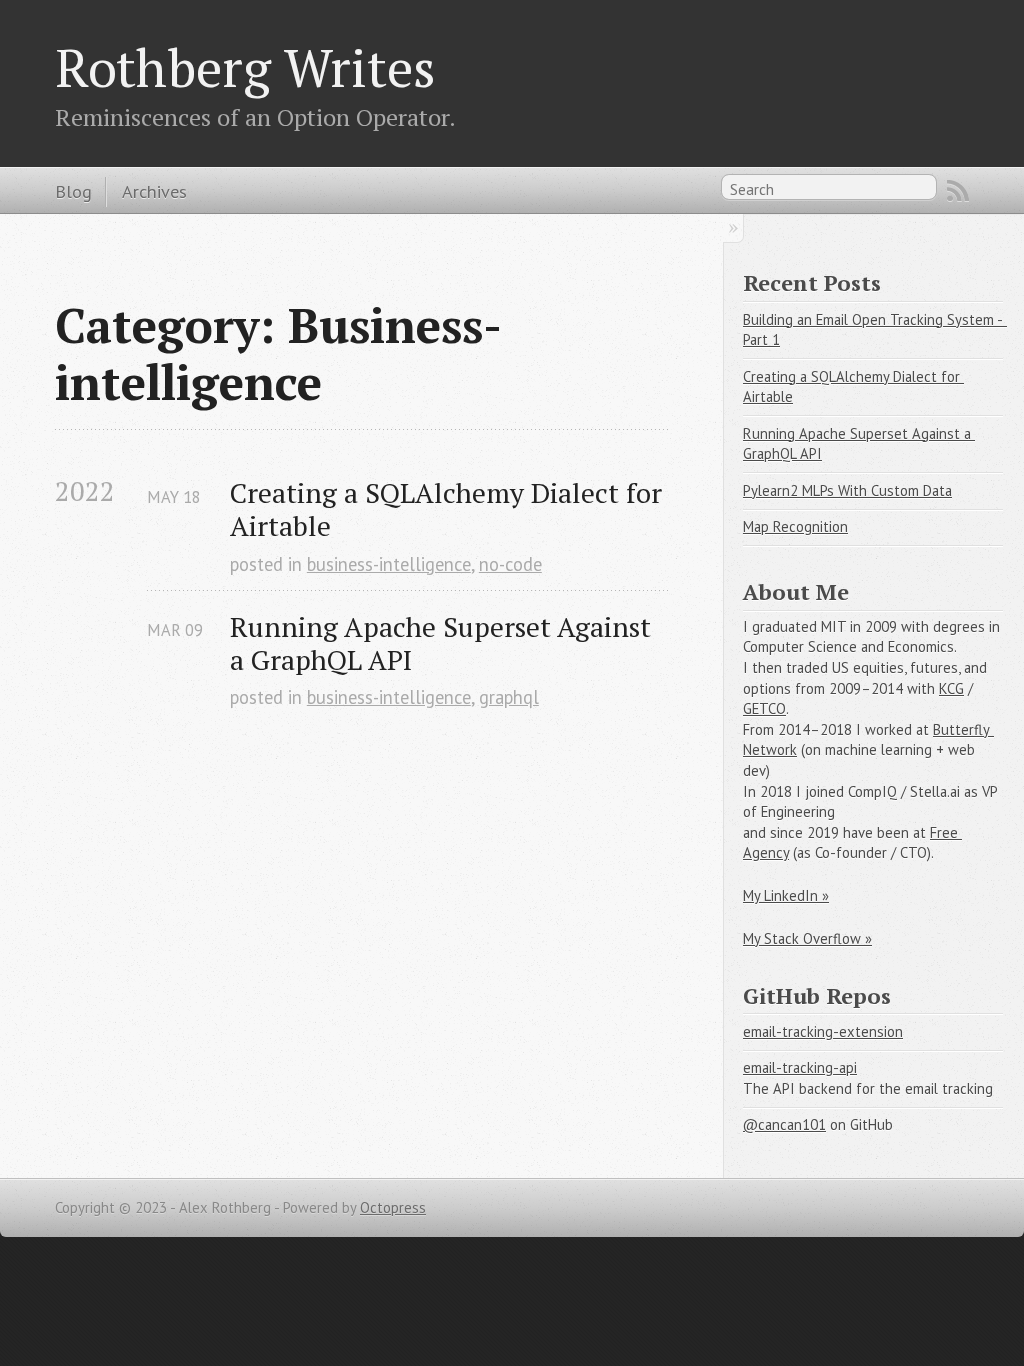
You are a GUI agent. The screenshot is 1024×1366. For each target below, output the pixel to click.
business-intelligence (389, 564)
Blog (73, 191)
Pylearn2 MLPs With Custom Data (847, 490)
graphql (509, 697)
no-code (510, 564)
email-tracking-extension (823, 1031)
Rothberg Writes (245, 67)
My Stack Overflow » (807, 938)
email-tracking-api (800, 1067)
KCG (951, 688)
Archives (154, 191)
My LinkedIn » (786, 895)
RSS (958, 191)
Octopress (393, 1207)
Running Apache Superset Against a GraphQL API (444, 643)
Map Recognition (795, 526)
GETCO (764, 708)
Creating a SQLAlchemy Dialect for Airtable (449, 509)
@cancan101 (784, 1124)
